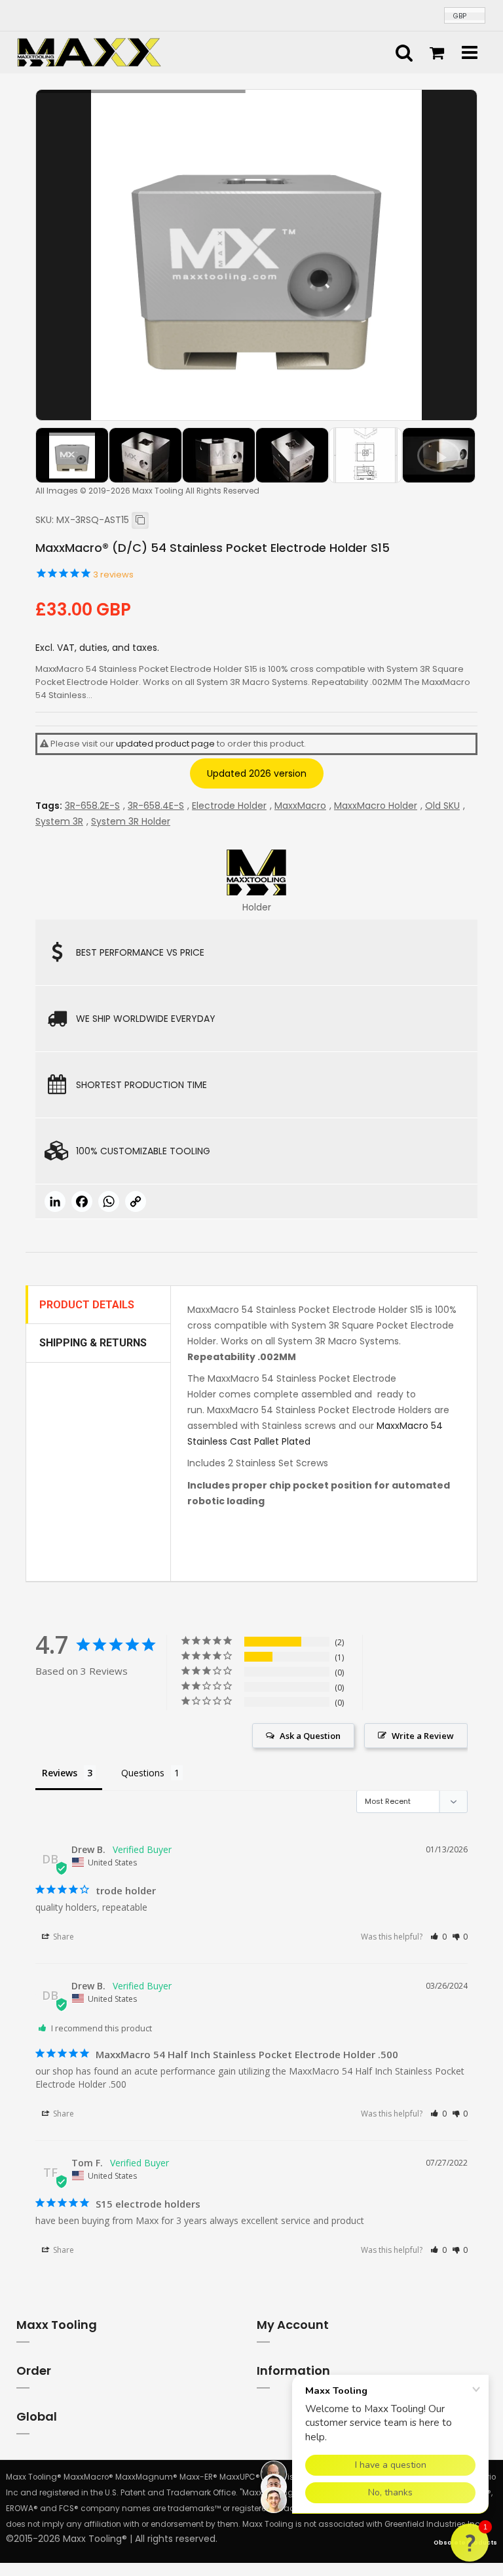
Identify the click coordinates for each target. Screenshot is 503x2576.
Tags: (49, 806)
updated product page (165, 744)
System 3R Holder (131, 821)
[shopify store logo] (89, 52)
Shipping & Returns (93, 1343)
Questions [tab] (143, 1773)
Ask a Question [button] (310, 1736)
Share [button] (63, 1937)
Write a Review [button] (423, 1736)
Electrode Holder (229, 806)
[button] (438, 1937)
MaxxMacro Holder (376, 806)
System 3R (59, 821)
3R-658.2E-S (92, 806)
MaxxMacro (300, 806)
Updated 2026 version (257, 773)
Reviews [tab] (60, 1773)
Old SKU (442, 806)
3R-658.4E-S (156, 806)
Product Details (87, 1305)
